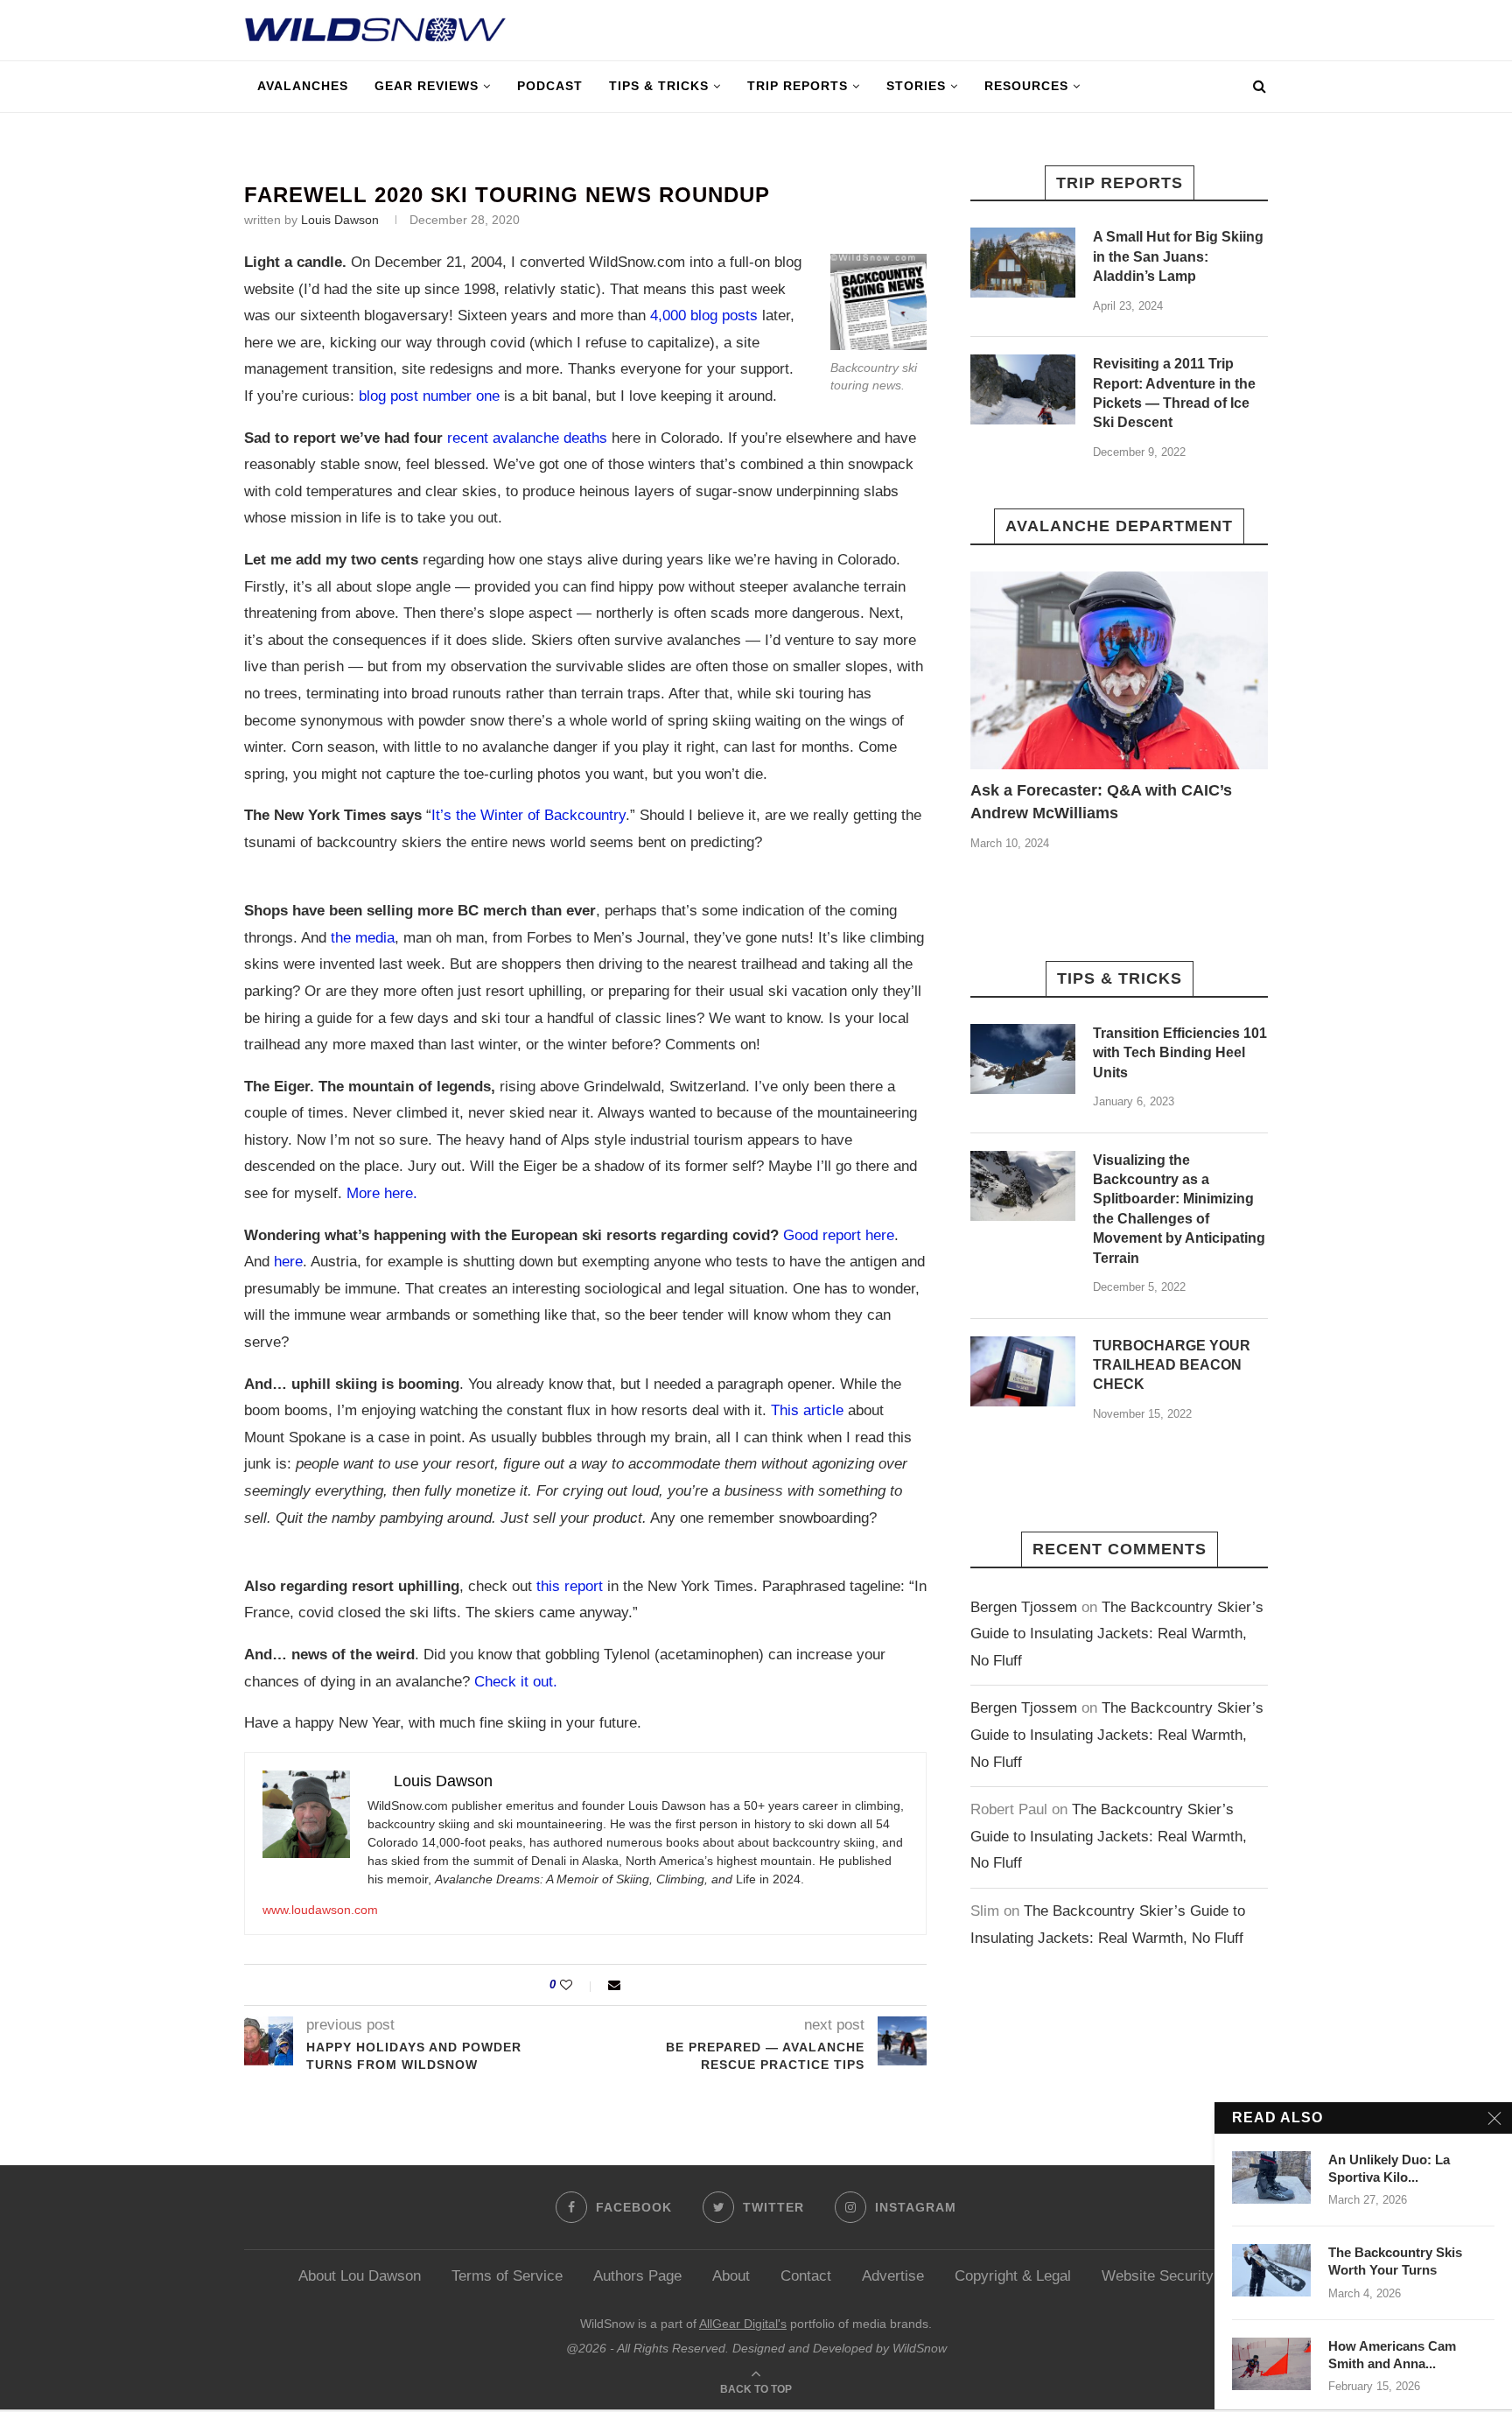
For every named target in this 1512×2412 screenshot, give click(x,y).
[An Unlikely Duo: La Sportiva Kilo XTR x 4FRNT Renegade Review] (1271, 2177)
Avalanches (303, 86)
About (731, 2276)
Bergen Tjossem (1024, 1607)
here (288, 1262)
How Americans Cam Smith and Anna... (1392, 2355)
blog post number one (429, 396)
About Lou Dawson (360, 2276)
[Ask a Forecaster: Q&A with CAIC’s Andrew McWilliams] (1119, 671)
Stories (916, 86)
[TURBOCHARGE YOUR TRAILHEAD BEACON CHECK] (1023, 1371)
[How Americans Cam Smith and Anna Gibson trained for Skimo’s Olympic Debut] (1271, 2364)
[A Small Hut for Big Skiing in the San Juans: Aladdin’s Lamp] (1023, 263)
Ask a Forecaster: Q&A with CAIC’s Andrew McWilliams (1101, 801)
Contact (806, 2276)
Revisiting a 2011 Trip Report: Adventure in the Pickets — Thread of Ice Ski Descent (1174, 393)
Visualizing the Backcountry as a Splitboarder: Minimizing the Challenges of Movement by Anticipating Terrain (1179, 1209)
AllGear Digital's (743, 2324)
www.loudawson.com (320, 1910)
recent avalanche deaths (527, 438)
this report (570, 1586)
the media (363, 938)
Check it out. (516, 1682)
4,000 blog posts (704, 316)
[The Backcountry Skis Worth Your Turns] (1271, 2270)
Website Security (1158, 2276)
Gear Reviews (427, 86)
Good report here (839, 1235)
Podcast (550, 86)
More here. (382, 1193)
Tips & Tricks (659, 86)
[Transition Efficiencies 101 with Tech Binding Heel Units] (1023, 1059)
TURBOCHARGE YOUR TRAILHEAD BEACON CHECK (1172, 1365)
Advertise (893, 2276)
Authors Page (637, 2276)
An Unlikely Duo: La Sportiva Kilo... (1389, 2168)
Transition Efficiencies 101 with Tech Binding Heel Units (1180, 1053)
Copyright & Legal (1013, 2276)
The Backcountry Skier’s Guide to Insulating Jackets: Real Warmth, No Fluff (1117, 1634)
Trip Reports (798, 86)
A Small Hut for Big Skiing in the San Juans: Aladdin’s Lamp (1178, 256)
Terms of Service (507, 2276)
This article (807, 1410)
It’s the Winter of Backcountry (528, 815)
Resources (1026, 86)
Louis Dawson (340, 220)
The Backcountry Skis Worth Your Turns (1395, 2261)
